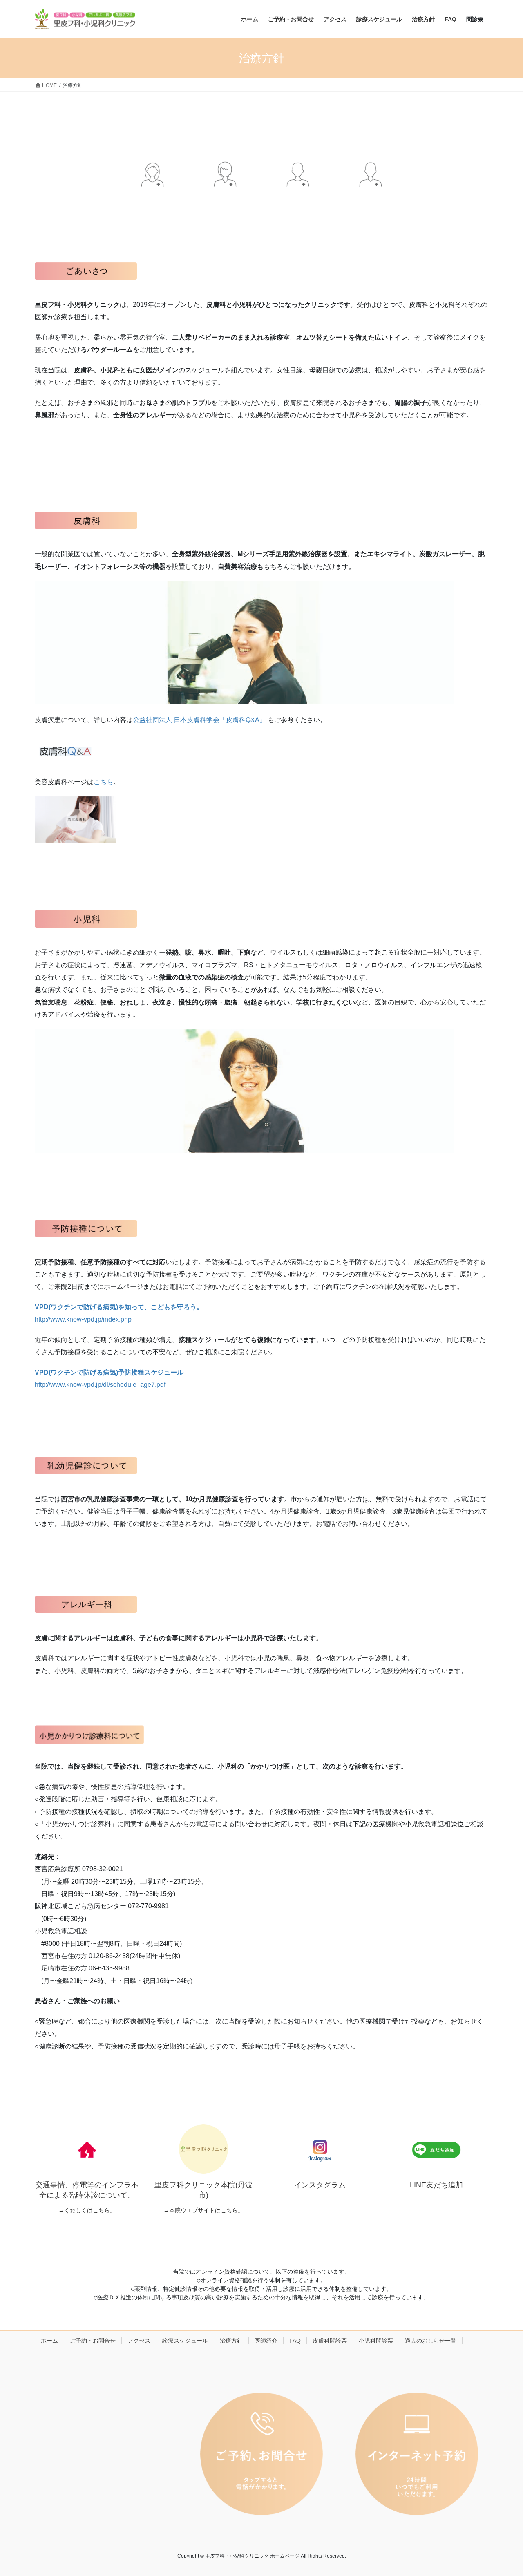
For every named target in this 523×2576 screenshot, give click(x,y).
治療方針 (231, 2341)
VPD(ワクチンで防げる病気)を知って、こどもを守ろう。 (119, 1307)
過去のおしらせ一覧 (431, 2341)
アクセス (139, 2341)
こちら (103, 782)
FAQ (295, 2341)
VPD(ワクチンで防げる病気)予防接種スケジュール (109, 1372)
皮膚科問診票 (330, 2341)
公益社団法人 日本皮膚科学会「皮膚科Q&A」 (200, 720)
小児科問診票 (376, 2341)
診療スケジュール (185, 2341)
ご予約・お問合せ (93, 2341)
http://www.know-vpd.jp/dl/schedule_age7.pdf (100, 1385)
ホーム (49, 2341)
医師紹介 (266, 2341)
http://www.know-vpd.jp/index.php (83, 1319)
